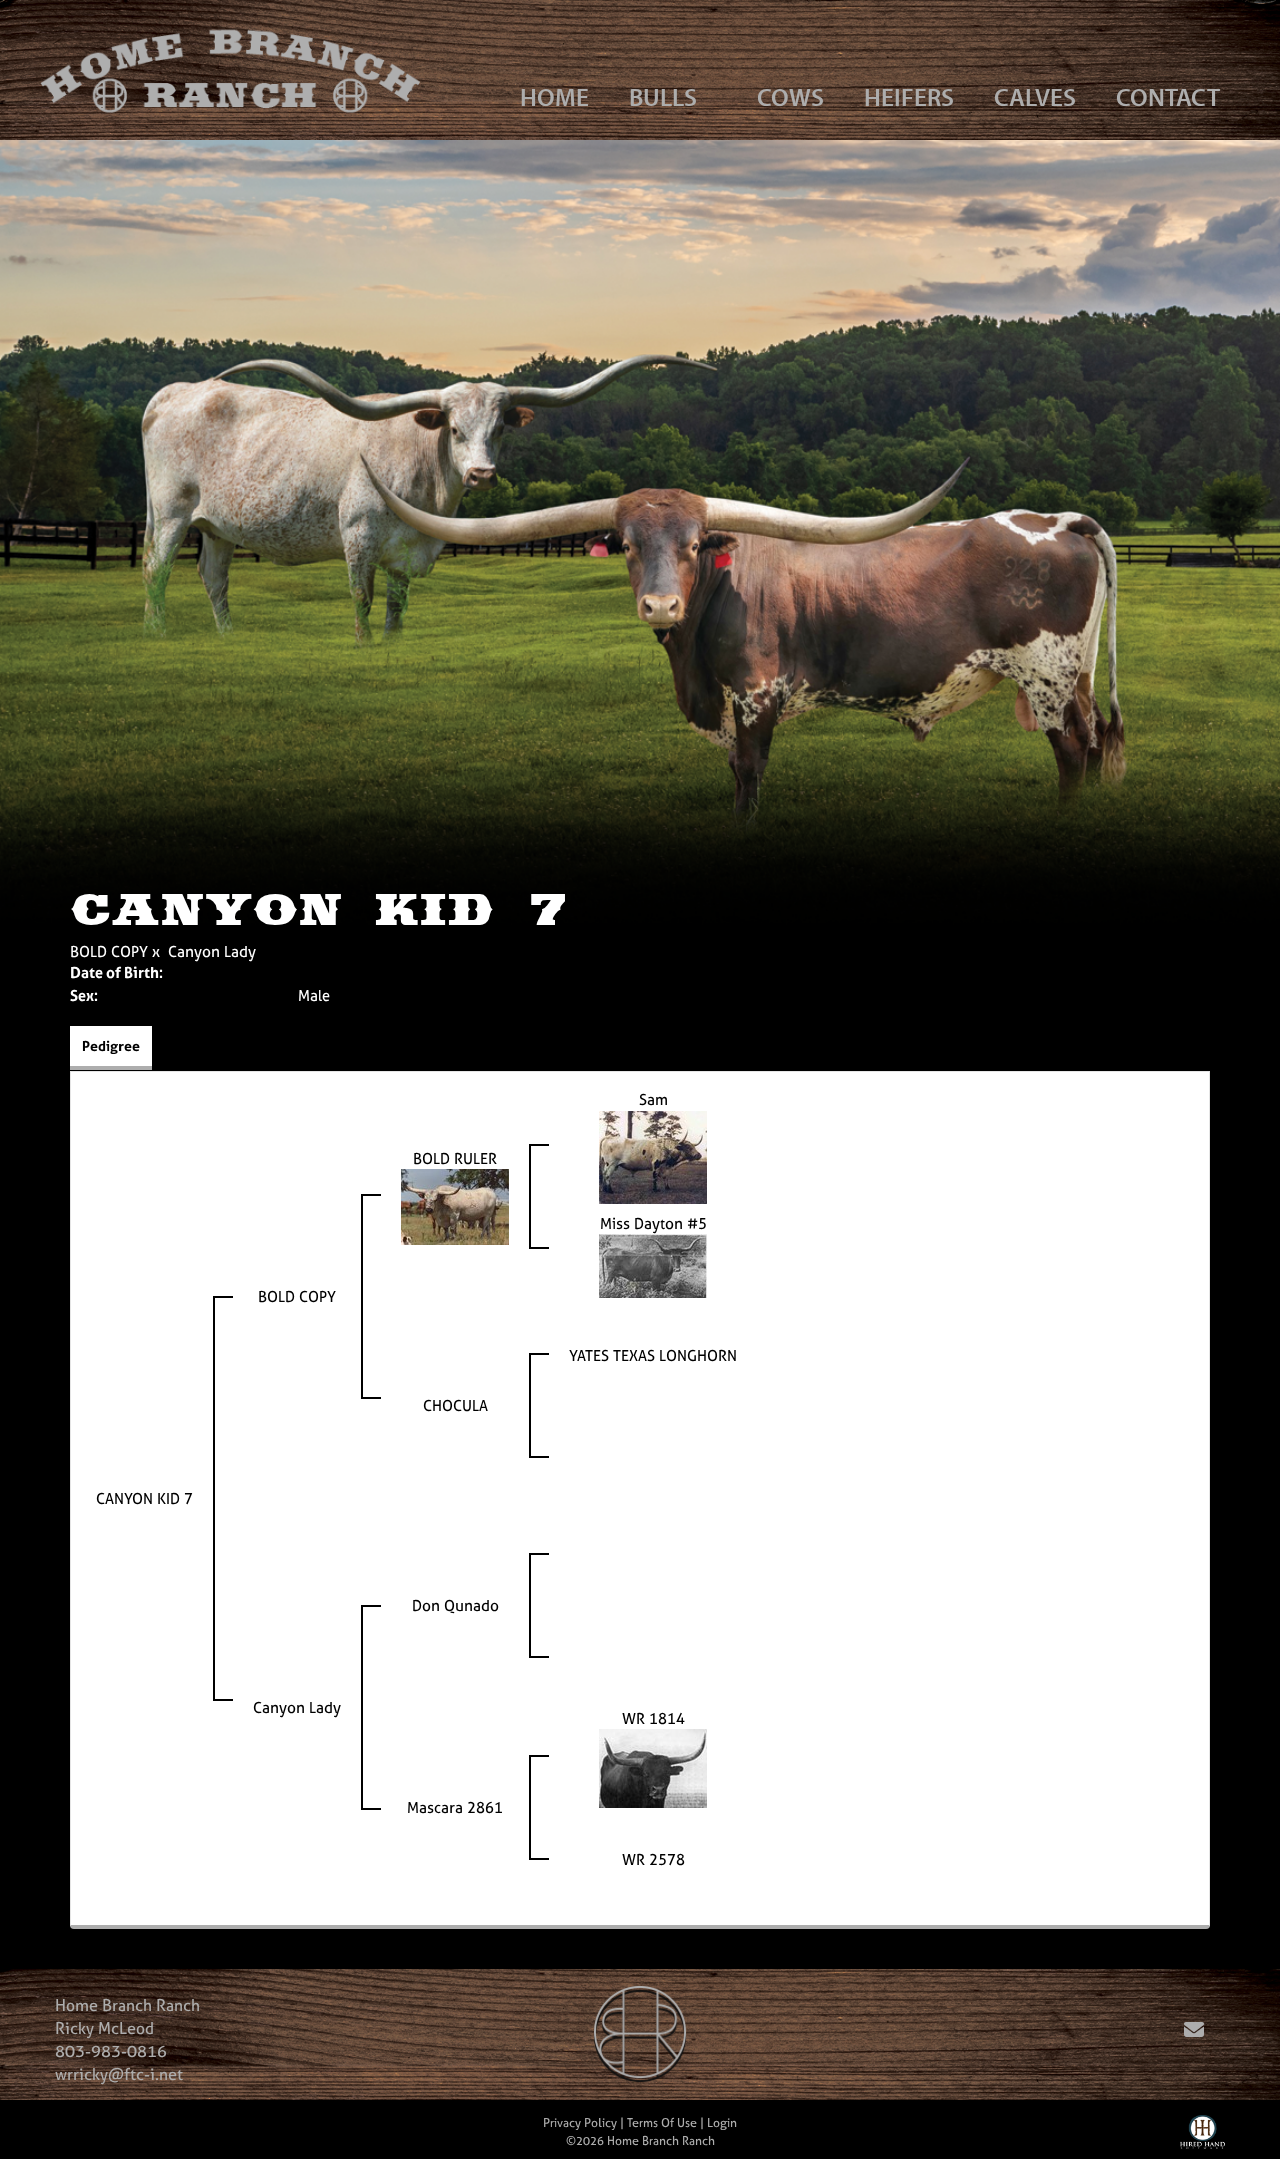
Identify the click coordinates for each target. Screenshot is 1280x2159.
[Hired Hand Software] (1202, 2137)
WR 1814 (653, 1718)
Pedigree (111, 1045)
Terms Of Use (662, 2123)
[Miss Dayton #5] (653, 1264)
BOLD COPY (109, 951)
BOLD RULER (455, 1158)
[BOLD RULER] (455, 1205)
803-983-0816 (111, 2051)
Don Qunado (455, 1605)
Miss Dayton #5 (653, 1223)
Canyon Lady (212, 951)
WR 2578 (653, 1859)
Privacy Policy (580, 2123)
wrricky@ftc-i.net (119, 2074)
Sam (653, 1099)
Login (722, 2123)
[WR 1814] (653, 1766)
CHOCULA (455, 1405)
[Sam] (653, 1155)
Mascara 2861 (455, 1807)
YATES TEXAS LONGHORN (653, 1355)
